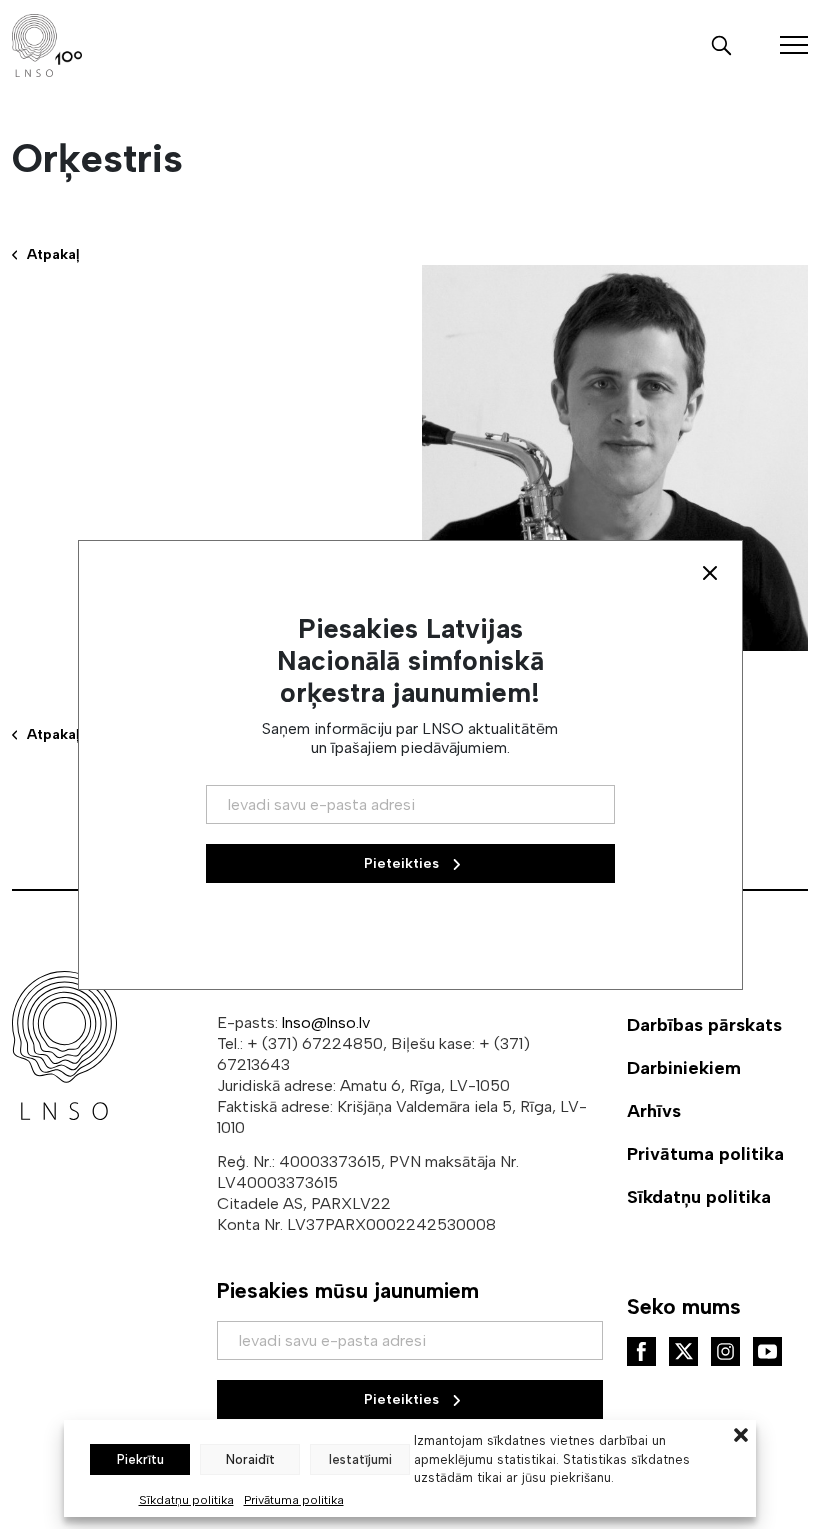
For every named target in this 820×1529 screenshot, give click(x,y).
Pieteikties (403, 1399)
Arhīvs (654, 1111)
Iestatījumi (360, 1459)
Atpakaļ (53, 254)
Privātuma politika (294, 1500)
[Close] (710, 573)
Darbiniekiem (684, 1068)
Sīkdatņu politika (186, 1500)
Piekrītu (140, 1459)
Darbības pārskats (704, 1025)
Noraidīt (250, 1459)
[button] (741, 1433)
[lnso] (47, 45)
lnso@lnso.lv (326, 1022)
